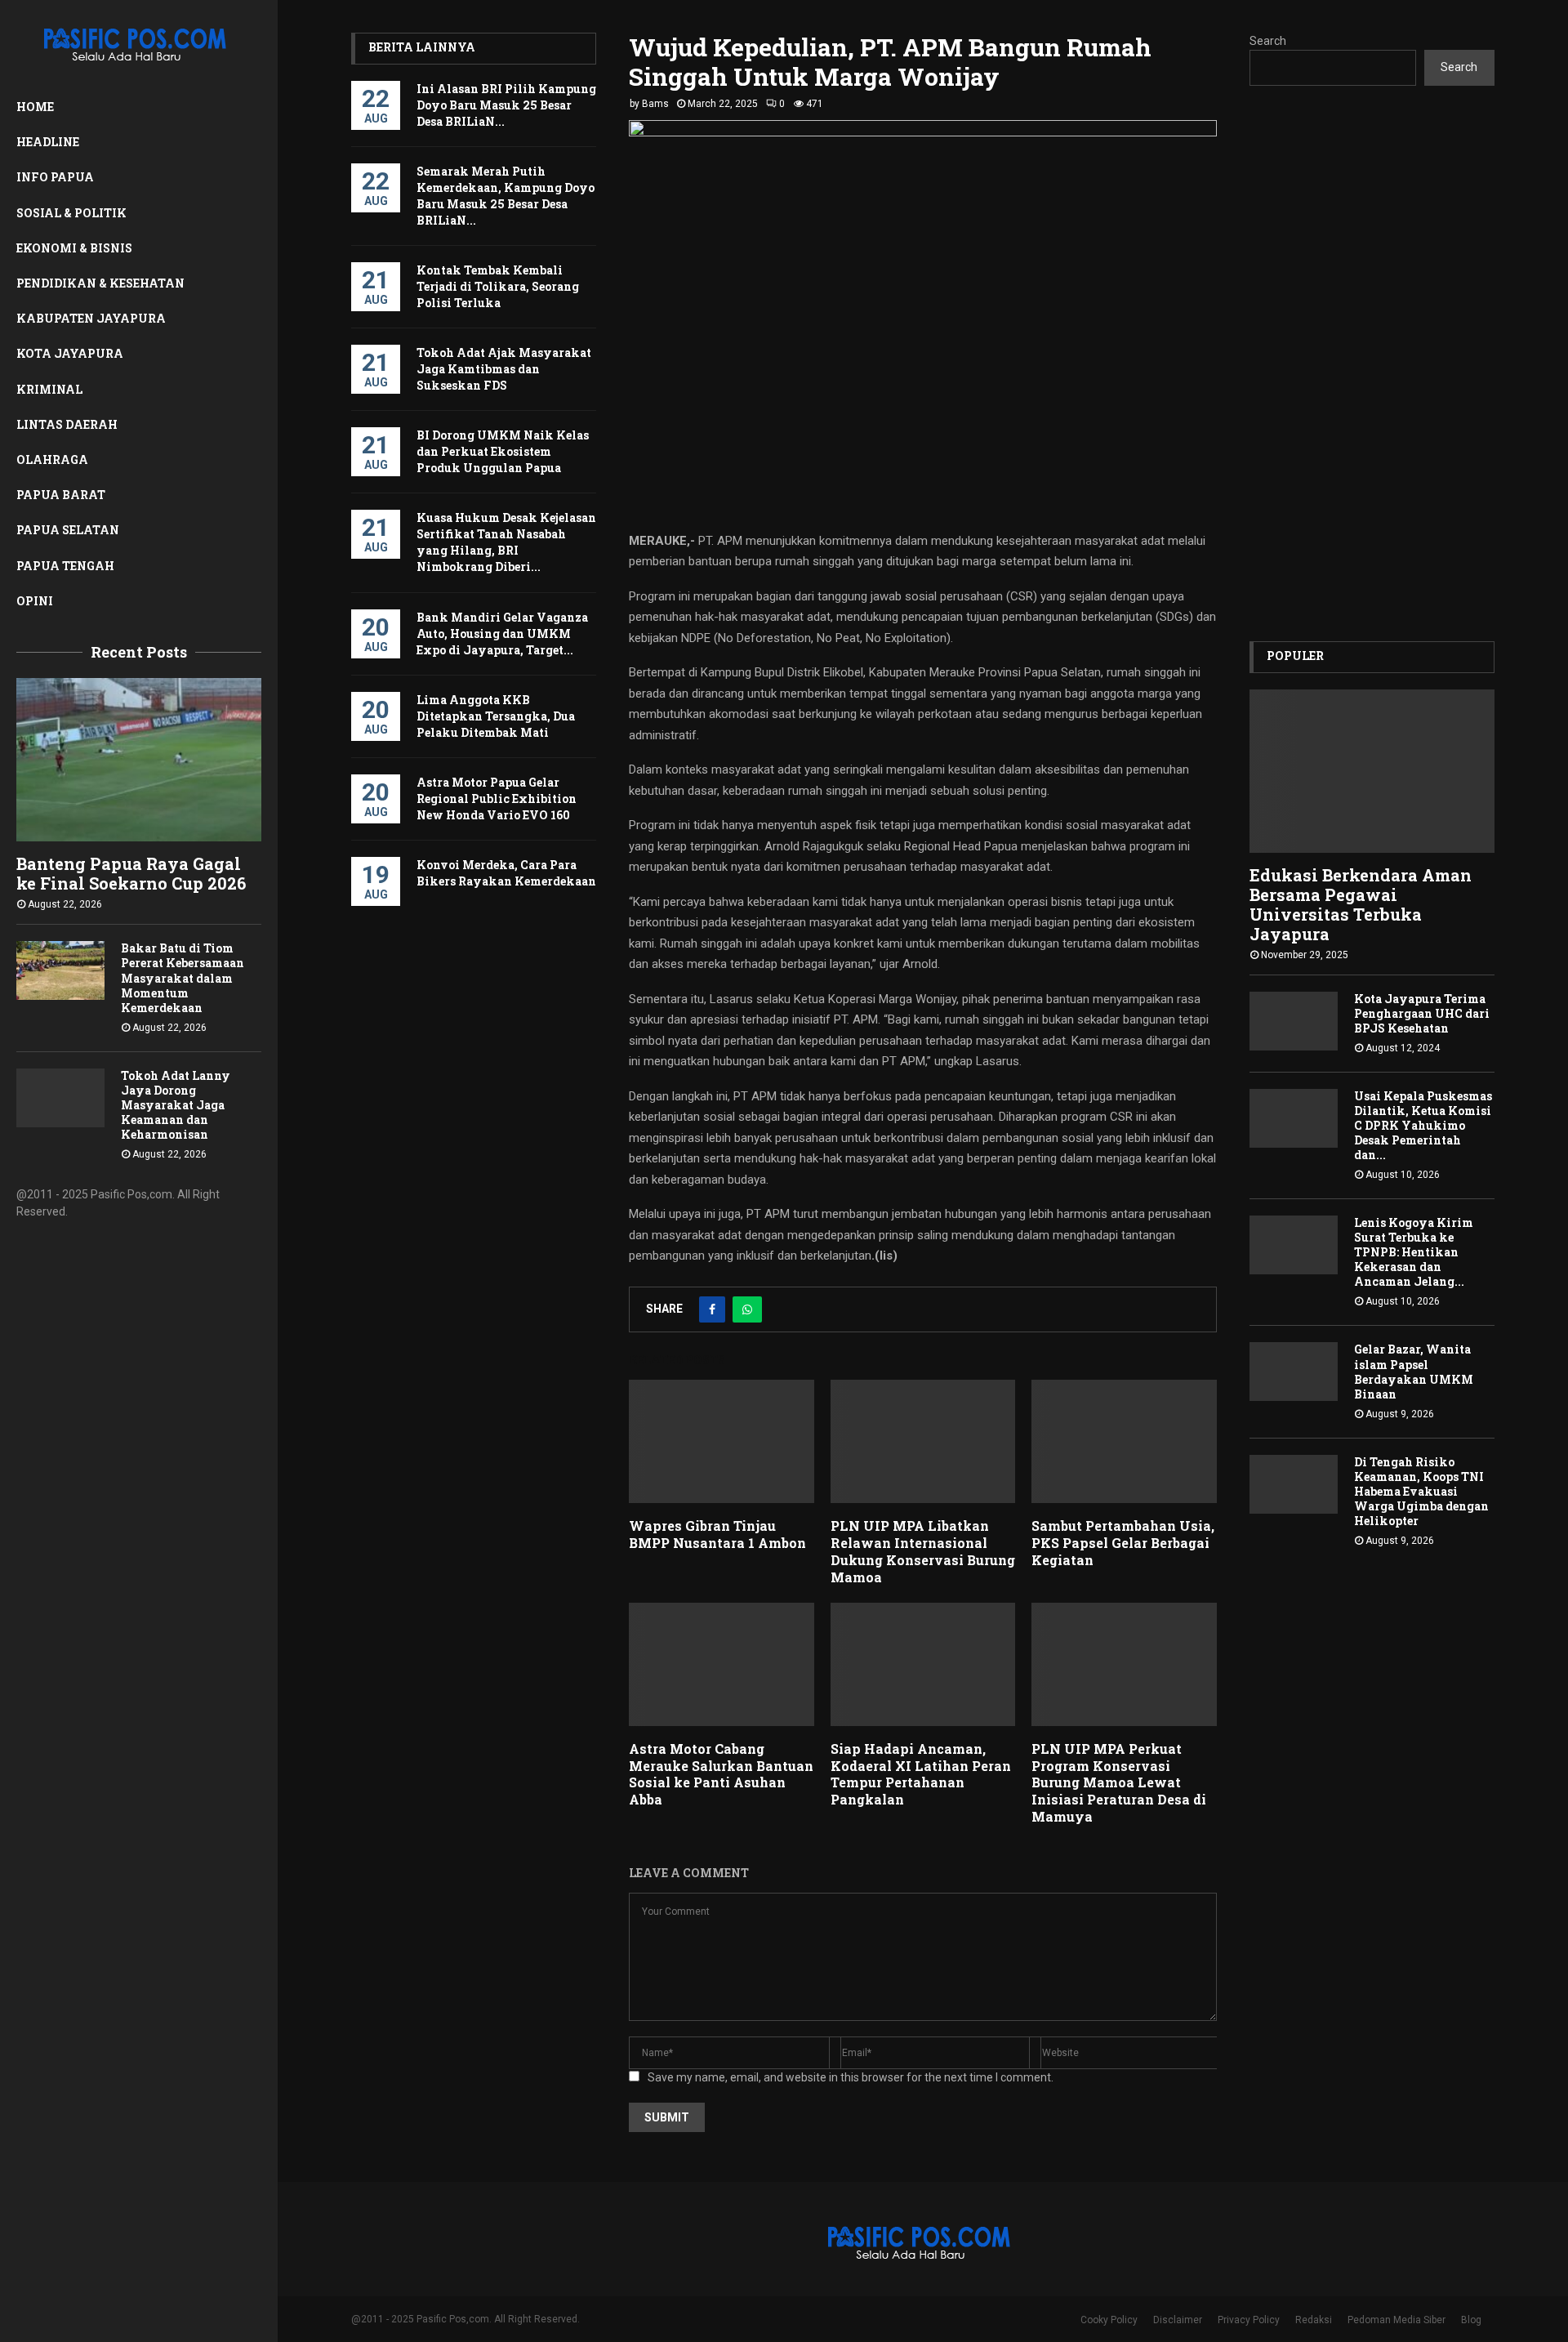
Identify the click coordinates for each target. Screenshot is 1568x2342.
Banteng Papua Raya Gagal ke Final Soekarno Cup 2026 (131, 873)
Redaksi (1314, 2320)
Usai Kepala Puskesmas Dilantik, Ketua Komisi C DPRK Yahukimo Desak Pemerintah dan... (1423, 1125)
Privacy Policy (1249, 2320)
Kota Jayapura (70, 353)
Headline (48, 142)
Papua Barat (61, 495)
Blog (1471, 2320)
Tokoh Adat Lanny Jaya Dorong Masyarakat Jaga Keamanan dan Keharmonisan (176, 1105)
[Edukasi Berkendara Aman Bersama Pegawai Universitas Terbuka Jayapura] (1372, 771)
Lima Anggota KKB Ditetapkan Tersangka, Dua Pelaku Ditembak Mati (496, 716)
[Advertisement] (1372, 364)
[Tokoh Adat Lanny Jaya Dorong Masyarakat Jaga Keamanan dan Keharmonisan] (60, 1098)
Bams (655, 104)
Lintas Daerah (67, 424)
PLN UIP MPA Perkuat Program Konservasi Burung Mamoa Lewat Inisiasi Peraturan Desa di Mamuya (1119, 1782)
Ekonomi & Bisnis (74, 248)
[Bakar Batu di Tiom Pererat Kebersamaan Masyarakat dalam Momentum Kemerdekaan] (60, 970)
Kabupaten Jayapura (91, 318)
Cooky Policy (1109, 2320)
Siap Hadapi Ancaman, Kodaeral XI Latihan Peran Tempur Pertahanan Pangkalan (921, 1774)
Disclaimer (1178, 2320)
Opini (35, 601)
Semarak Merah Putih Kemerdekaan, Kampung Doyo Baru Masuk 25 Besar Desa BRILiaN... (506, 196)
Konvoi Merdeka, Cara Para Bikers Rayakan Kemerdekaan (506, 873)
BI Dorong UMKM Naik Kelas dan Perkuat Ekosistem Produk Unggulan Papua (503, 451)
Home (35, 107)
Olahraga (52, 459)
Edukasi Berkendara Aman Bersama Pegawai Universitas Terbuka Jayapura (1361, 904)
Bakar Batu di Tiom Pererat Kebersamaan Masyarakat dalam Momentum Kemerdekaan (183, 977)
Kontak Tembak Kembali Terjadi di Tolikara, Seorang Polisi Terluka (498, 286)
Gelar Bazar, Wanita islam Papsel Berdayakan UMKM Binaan (1414, 1371)
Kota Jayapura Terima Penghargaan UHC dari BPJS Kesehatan (1422, 1013)
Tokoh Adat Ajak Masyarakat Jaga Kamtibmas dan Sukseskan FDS (504, 369)
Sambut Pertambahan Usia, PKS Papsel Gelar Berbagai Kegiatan (1123, 1543)
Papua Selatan (68, 530)
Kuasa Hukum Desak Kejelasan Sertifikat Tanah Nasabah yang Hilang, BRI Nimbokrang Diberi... (506, 542)
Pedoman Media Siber (1396, 2320)
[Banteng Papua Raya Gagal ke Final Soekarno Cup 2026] (139, 760)
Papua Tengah (65, 566)
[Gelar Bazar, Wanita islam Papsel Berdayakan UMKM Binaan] (1294, 1372)
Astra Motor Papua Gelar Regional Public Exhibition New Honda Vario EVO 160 (497, 799)
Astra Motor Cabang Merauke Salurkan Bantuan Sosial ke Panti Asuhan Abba (721, 1774)
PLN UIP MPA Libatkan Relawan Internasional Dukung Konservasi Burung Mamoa (923, 1551)
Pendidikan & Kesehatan (100, 283)
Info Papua (55, 177)
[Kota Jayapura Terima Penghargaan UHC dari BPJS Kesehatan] (1294, 1021)
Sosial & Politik (71, 213)
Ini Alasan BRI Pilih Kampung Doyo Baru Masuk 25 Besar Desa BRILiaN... (506, 105)
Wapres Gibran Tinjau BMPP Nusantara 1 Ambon (717, 1534)
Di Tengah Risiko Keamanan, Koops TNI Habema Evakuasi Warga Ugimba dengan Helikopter (1421, 1491)
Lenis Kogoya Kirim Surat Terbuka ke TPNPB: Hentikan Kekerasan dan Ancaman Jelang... (1414, 1252)
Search (1268, 41)
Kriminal (49, 389)
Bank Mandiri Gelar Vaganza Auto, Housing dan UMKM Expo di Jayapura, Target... (502, 633)
